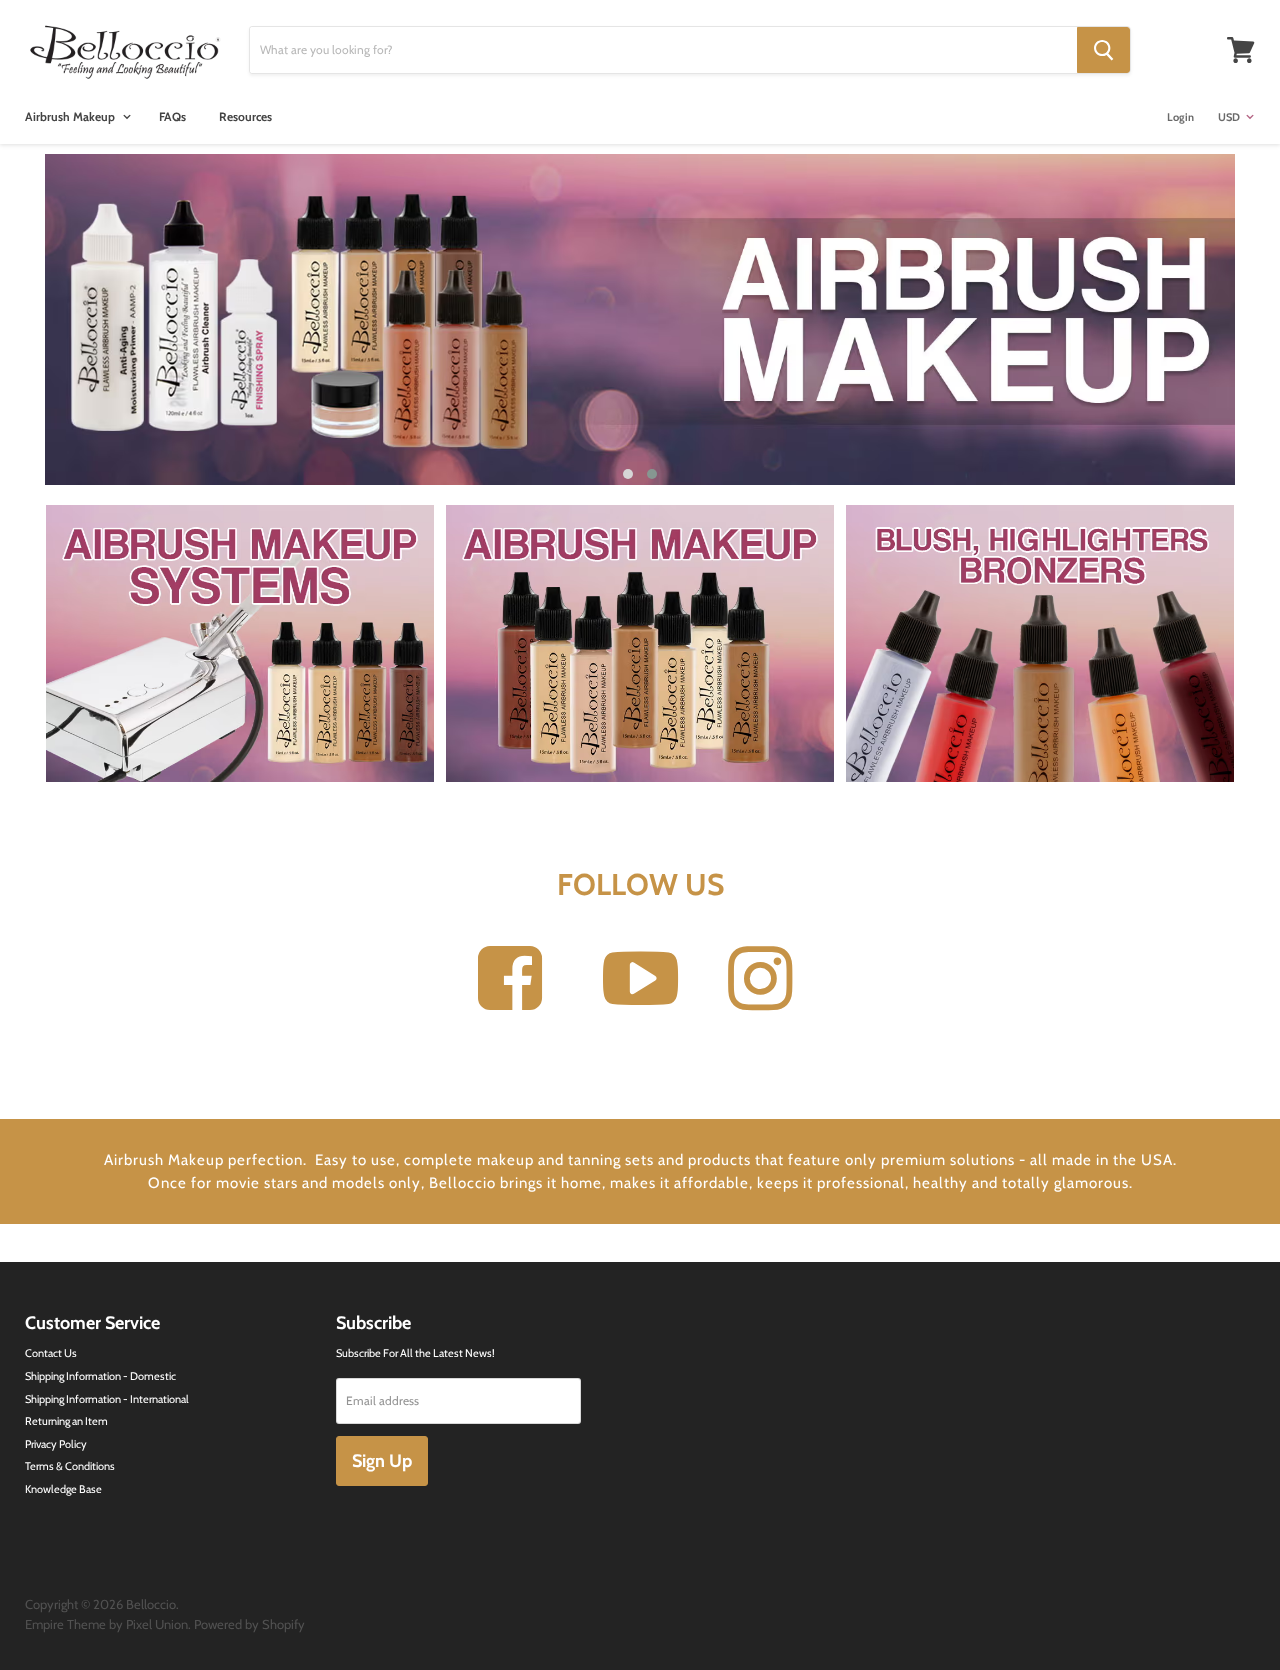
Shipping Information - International (107, 1399)
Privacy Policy (56, 1444)
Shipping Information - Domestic (100, 1376)
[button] (628, 474)
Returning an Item (66, 1421)
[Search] (1103, 50)
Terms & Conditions (70, 1466)
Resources (245, 116)
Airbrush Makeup (71, 116)
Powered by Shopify (249, 1624)
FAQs (172, 116)
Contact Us (51, 1353)
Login (1180, 117)
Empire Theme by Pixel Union (106, 1624)
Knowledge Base (63, 1489)
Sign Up (382, 1461)
